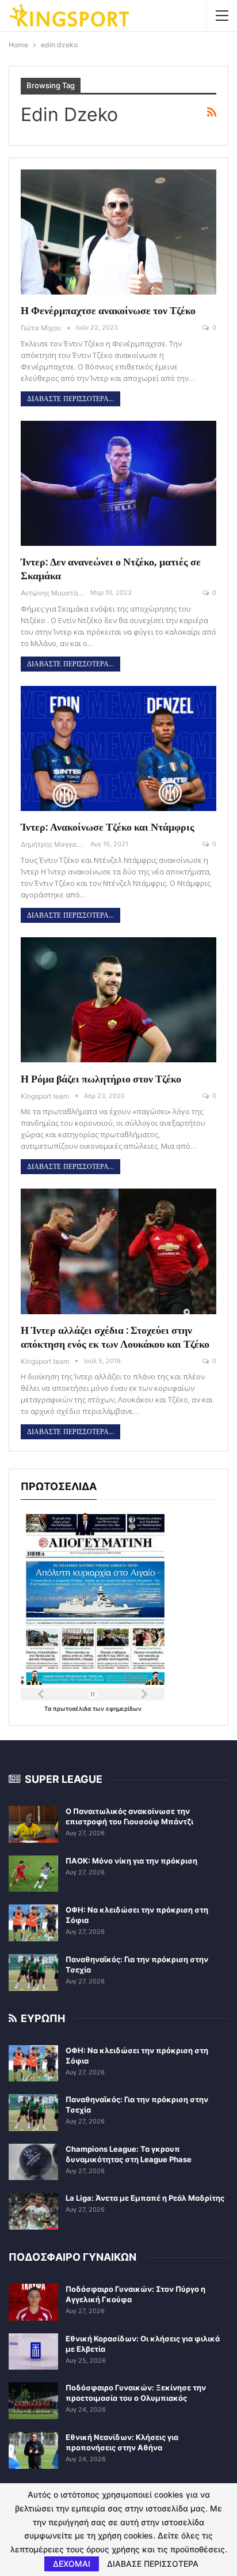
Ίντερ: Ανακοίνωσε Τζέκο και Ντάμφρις (108, 827)
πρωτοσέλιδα (73, 1708)
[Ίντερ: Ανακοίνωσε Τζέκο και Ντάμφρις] (118, 749)
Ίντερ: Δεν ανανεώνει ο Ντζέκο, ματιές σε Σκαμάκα (111, 569)
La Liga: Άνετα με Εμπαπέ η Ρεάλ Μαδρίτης (145, 2198)
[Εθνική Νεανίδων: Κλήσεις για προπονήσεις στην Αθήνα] (33, 2450)
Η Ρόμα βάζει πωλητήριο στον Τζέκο (101, 1079)
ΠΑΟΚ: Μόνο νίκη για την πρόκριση (131, 1861)
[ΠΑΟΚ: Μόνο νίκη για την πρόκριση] (33, 1874)
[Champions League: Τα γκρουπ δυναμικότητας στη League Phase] (33, 2162)
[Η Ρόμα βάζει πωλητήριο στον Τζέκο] (118, 1000)
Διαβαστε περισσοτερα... (70, 399)
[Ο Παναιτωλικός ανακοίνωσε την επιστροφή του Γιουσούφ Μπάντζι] (33, 1824)
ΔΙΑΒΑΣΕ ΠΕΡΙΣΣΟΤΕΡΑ (153, 2564)
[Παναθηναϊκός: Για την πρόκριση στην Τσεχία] (33, 1972)
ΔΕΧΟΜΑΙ (72, 2564)
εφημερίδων (124, 1708)
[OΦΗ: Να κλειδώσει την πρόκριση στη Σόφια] (33, 1923)
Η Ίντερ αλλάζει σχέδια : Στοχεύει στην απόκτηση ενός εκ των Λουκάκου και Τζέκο (115, 1337)
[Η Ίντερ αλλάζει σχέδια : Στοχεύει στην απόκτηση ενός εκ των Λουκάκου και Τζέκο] (118, 1251)
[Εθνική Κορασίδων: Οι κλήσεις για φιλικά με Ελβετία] (33, 2352)
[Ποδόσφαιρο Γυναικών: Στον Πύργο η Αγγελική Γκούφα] (33, 2302)
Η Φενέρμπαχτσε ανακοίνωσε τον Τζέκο (108, 310)
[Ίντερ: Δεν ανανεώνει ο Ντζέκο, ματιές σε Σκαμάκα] (118, 484)
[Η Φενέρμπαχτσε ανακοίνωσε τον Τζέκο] (118, 232)
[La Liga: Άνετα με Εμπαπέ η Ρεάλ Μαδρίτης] (33, 2211)
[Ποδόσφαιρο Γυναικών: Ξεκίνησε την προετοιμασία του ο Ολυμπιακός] (33, 2401)
